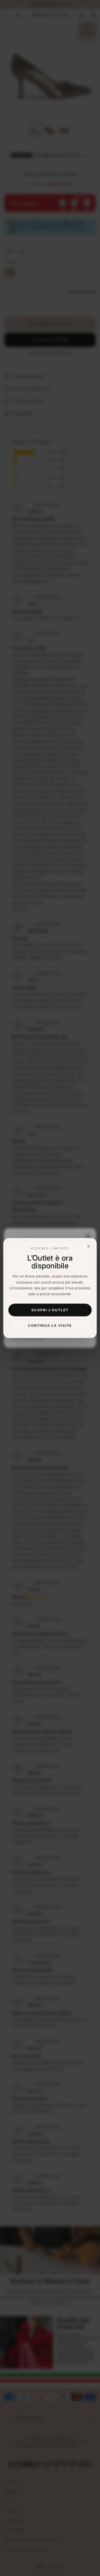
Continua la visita (50, 1325)
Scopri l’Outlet (50, 1310)
